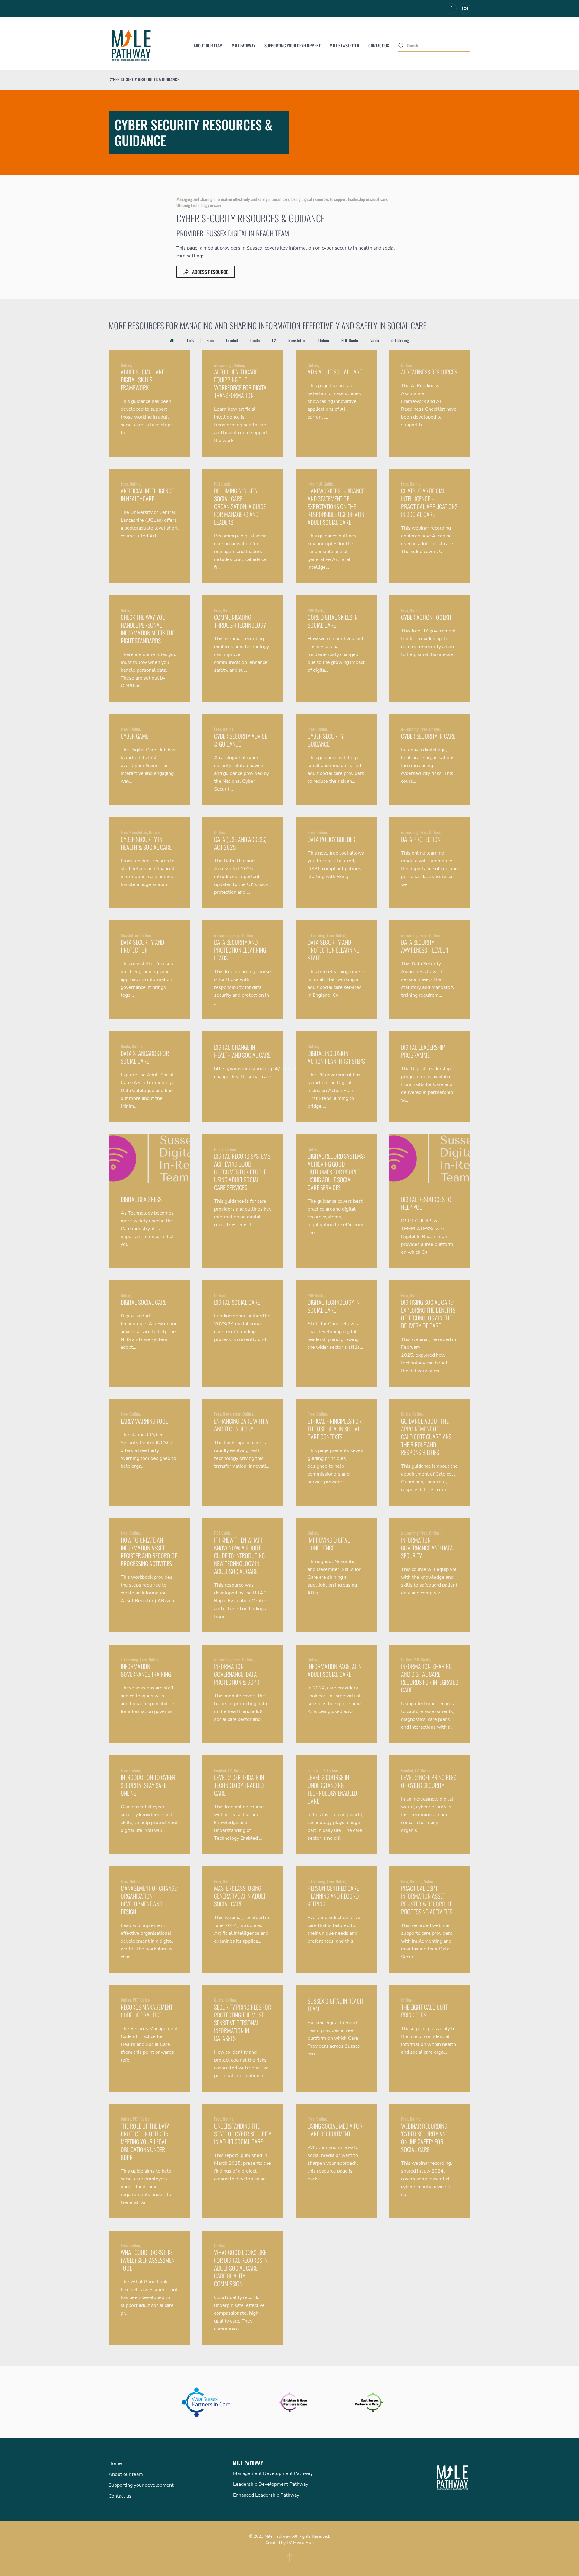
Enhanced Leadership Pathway (266, 2495)
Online (324, 340)
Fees (191, 340)
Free (210, 340)
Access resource (210, 272)
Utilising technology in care (199, 205)
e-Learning (400, 340)
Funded (232, 340)
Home (115, 2463)
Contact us (379, 45)
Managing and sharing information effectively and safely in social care (233, 199)
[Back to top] (289, 2558)
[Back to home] (131, 46)
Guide (255, 340)
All (172, 340)
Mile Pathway (244, 45)
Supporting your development (293, 45)
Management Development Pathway (273, 2473)
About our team (208, 45)
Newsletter (297, 340)
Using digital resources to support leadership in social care (339, 199)
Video (375, 340)
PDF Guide (350, 340)
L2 (274, 340)
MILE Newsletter (344, 45)
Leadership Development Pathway (271, 2484)
